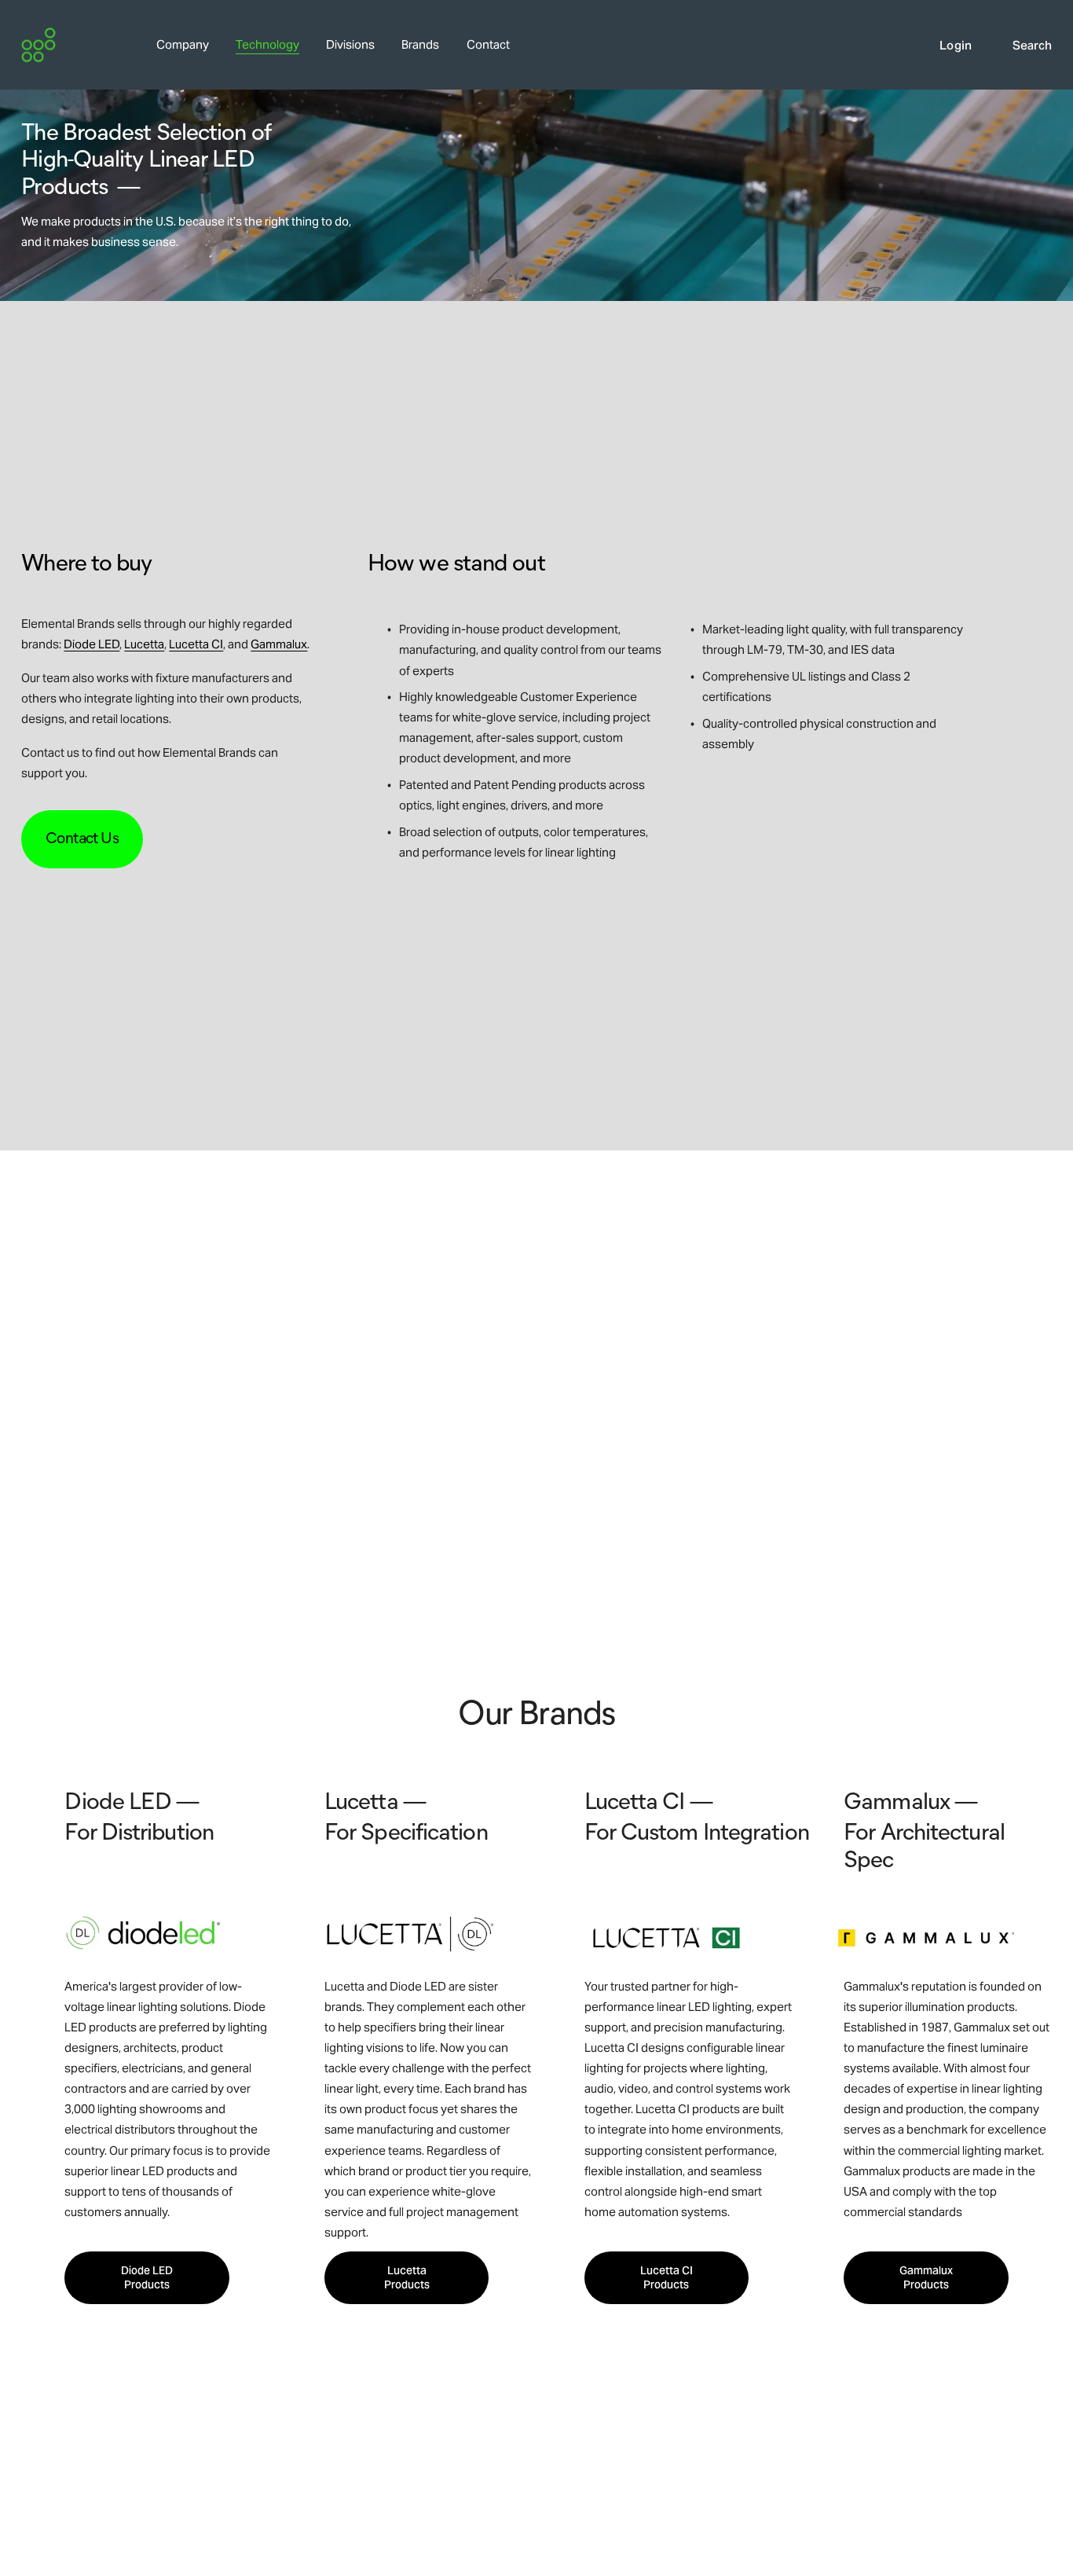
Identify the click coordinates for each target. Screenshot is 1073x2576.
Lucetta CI (196, 644)
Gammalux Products (926, 2277)
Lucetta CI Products (667, 2277)
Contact (488, 44)
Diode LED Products (147, 2277)
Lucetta (144, 644)
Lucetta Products (407, 2277)
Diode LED (92, 644)
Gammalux (279, 644)
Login (956, 45)
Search (1032, 45)
